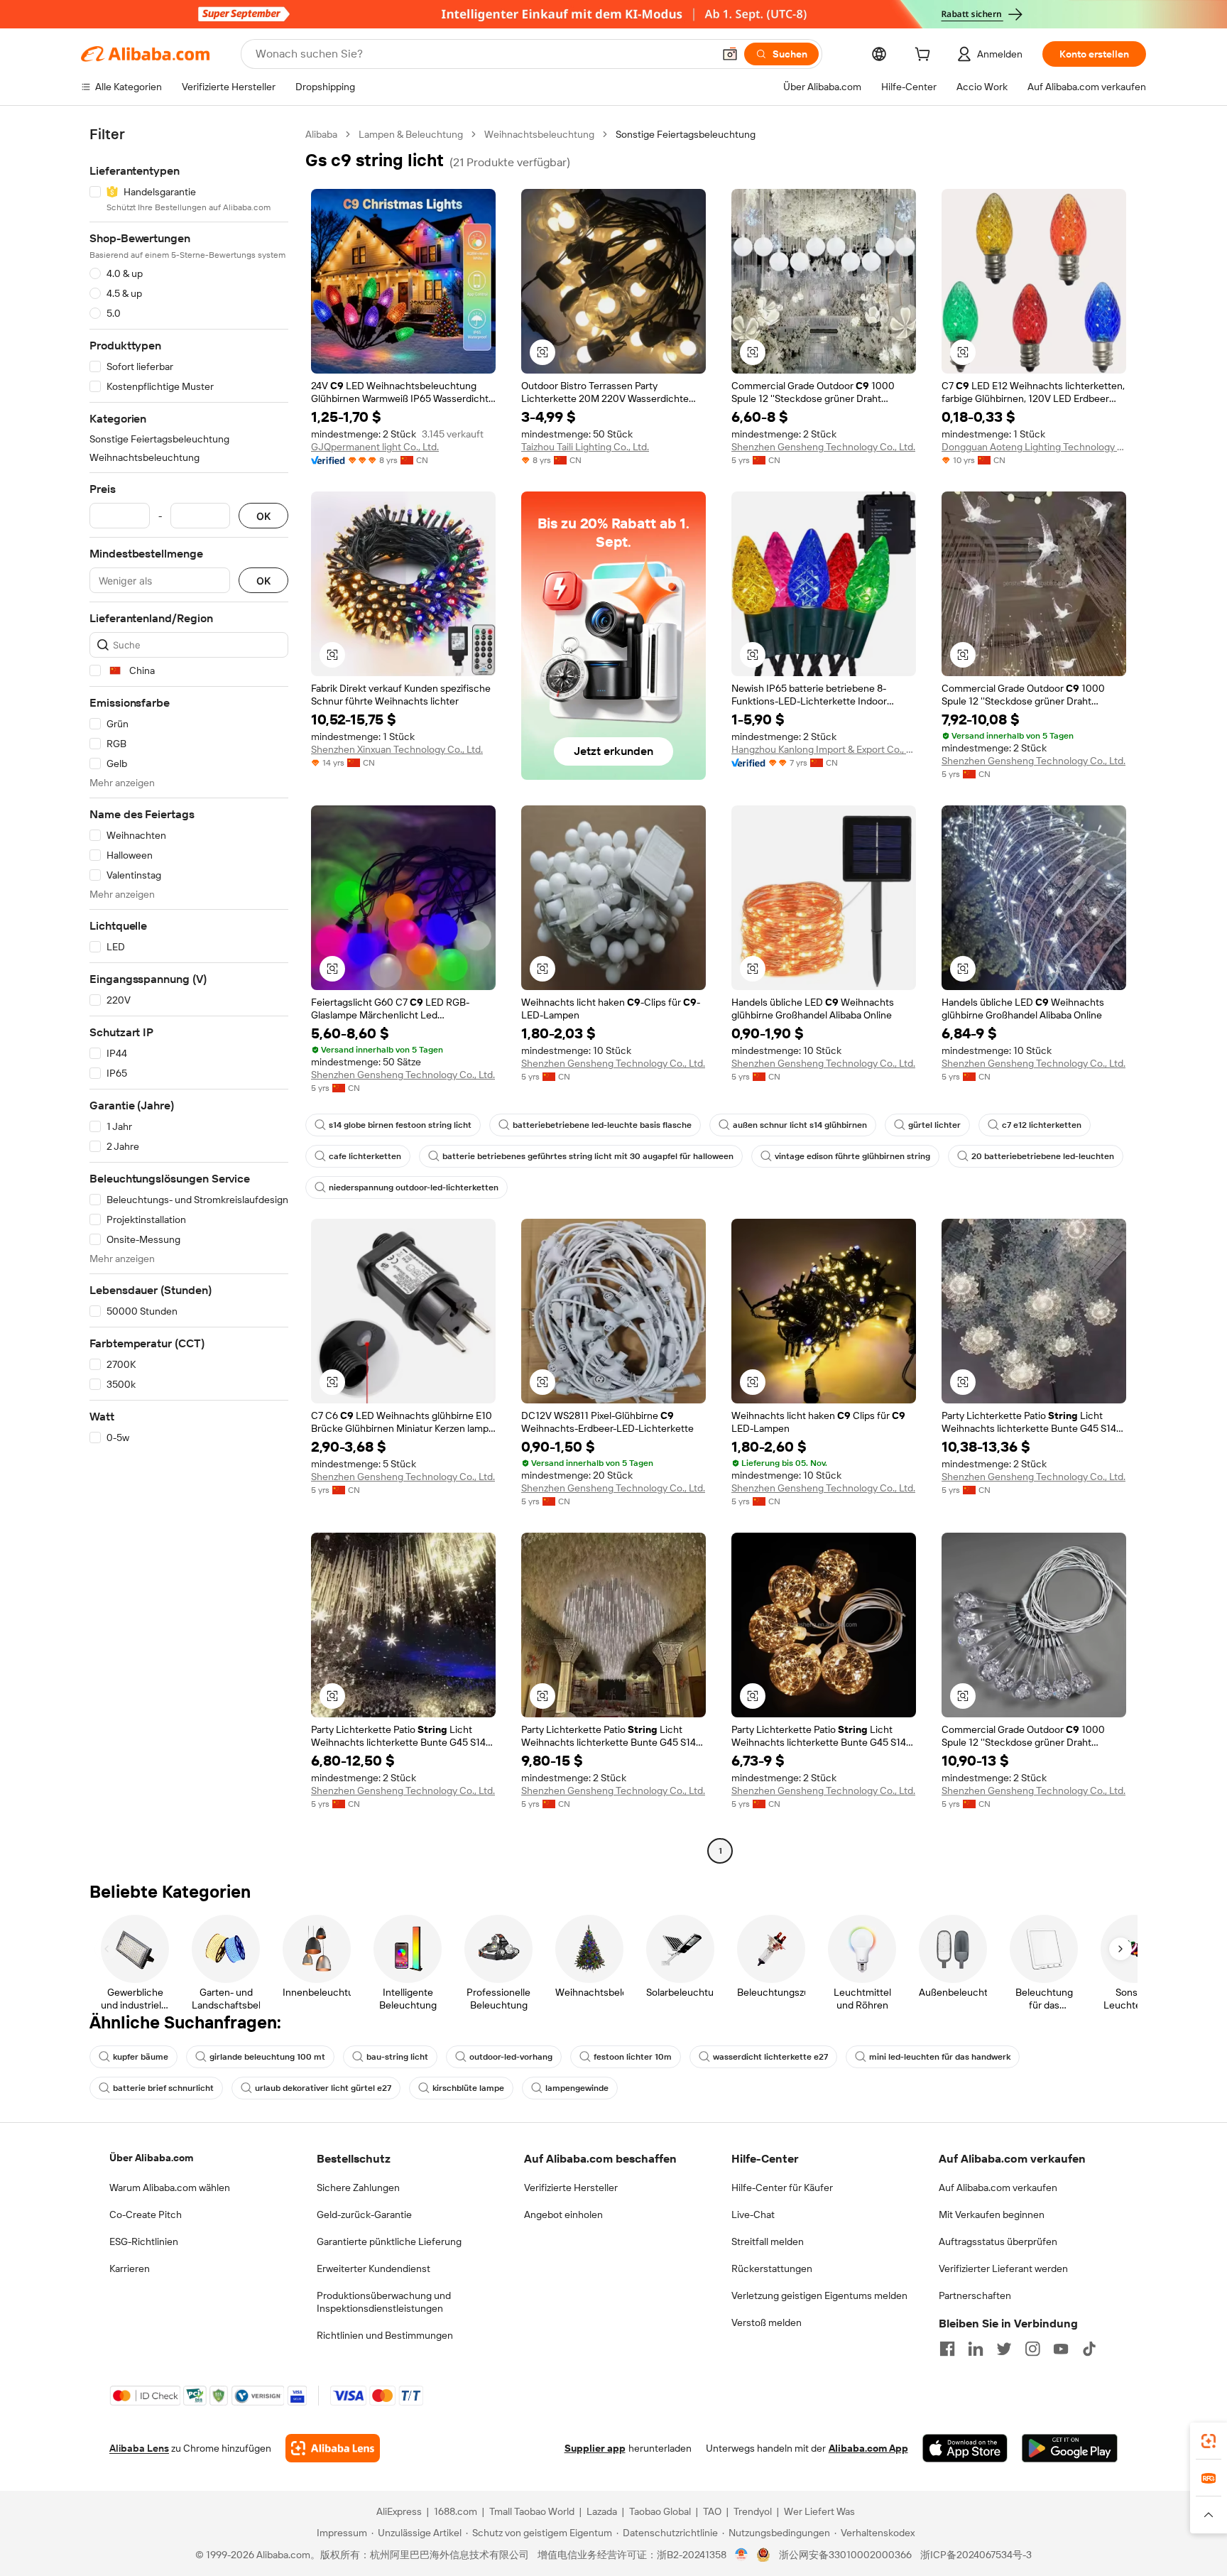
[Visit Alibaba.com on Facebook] (947, 2349)
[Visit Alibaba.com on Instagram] (1032, 2349)
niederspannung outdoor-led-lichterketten (414, 1188)
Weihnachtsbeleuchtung (539, 134)
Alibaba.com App (868, 2448)
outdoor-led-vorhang (511, 2057)
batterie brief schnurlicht (163, 2088)
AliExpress (399, 2511)
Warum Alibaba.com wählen (170, 2188)
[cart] (925, 56)
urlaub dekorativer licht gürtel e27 (323, 2088)
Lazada (602, 2511)
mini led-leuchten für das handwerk (940, 2057)
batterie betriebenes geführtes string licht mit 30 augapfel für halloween (588, 1156)
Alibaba (321, 134)
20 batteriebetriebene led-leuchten (1043, 1156)
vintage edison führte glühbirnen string (852, 1156)
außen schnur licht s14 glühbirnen (800, 1125)
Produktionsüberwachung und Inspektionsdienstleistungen (384, 2302)
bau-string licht (397, 2057)
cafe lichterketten (365, 1156)
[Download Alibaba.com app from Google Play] (1070, 2448)
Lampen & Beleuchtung (411, 134)
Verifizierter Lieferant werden (1003, 2268)
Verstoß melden (767, 2322)
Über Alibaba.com (151, 2158)
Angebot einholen (563, 2214)
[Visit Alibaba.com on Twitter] (1004, 2349)
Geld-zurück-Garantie (364, 2214)
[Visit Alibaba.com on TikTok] (1089, 2349)
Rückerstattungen (772, 2268)
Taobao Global (660, 2511)
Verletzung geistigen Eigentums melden (819, 2295)
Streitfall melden (768, 2241)
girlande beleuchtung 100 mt (267, 2057)
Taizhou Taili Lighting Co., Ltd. (585, 447)
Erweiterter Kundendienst (373, 2268)
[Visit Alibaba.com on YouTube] (1061, 2349)
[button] (730, 54)
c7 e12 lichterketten (1042, 1125)
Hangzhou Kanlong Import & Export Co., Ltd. (824, 749)
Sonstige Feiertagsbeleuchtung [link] (686, 134)
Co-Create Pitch (146, 2214)
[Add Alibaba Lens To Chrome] (333, 2448)
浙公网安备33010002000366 (845, 2555)
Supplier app (595, 2448)
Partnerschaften (975, 2295)
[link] (1209, 2441)
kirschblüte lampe (468, 2088)
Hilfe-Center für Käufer (782, 2188)
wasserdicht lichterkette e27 (770, 2057)
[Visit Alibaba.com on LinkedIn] (976, 2349)
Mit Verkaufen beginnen (992, 2214)
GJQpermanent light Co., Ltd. (375, 447)
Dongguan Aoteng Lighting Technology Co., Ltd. (1034, 447)
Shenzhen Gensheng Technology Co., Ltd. (823, 447)
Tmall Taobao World (532, 2511)
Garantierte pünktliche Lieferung (389, 2241)
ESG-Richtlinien (144, 2241)
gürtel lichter (934, 1125)
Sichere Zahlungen (358, 2188)
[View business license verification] (742, 2555)
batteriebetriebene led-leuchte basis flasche (602, 1125)
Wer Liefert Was (819, 2511)
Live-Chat (753, 2214)
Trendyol (753, 2511)
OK (263, 516)
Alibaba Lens (139, 2448)
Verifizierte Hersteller (571, 2188)
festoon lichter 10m (633, 2057)
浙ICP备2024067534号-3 (976, 2555)
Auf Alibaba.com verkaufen (998, 2188)
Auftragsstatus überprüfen (998, 2241)
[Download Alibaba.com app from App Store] (965, 2448)
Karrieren (130, 2268)
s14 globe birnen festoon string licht (400, 1125)
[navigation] (189, 994)
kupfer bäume (141, 2057)
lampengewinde (577, 2088)
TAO (712, 2511)
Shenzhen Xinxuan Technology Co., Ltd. (397, 749)
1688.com (456, 2511)
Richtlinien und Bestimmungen (385, 2335)
